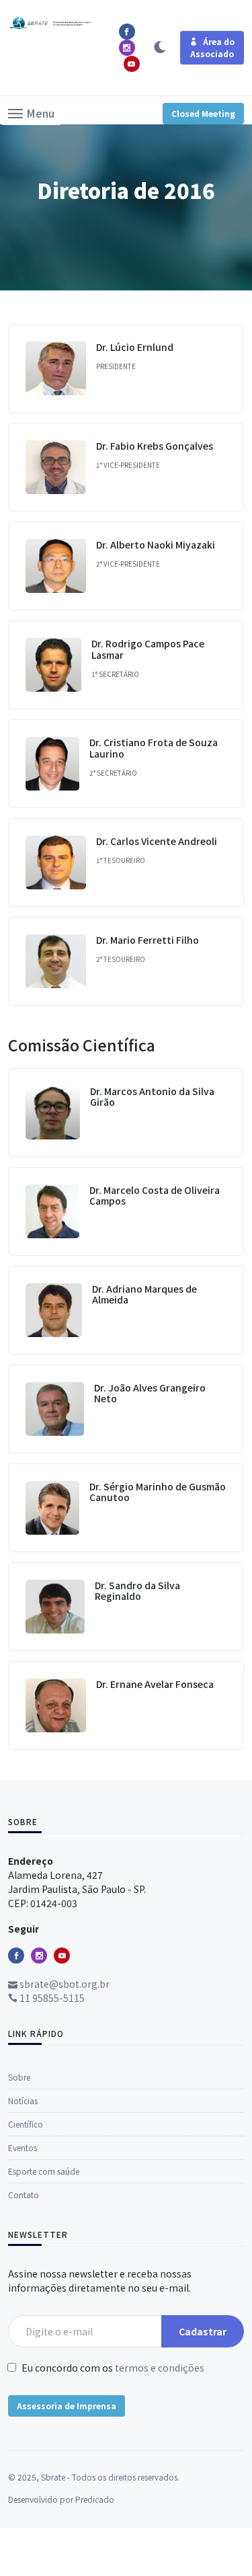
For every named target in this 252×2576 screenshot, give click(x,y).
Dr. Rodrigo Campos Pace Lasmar (148, 649)
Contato (24, 2195)
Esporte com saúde (44, 2171)
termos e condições (160, 2368)
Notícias (23, 2100)
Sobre (19, 2077)
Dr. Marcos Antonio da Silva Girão (152, 1097)
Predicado (95, 2499)
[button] (31, 112)
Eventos (23, 2147)
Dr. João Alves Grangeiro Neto (150, 1393)
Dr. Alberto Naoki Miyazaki (156, 545)
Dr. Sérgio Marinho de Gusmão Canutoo (158, 1492)
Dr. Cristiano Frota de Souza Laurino (154, 748)
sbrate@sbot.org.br (64, 1984)
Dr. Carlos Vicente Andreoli (157, 841)
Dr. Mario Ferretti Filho (148, 940)
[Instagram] (39, 1956)
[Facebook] (16, 1956)
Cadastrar (203, 2331)
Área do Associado (212, 47)
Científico (26, 2124)
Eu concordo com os (112, 2368)
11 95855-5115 (51, 1998)
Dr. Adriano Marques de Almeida (144, 1294)
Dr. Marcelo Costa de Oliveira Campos (155, 1196)
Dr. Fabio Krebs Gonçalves (155, 446)
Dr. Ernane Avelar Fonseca (155, 1684)
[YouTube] (62, 1956)
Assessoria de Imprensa (67, 2406)
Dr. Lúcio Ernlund (135, 347)
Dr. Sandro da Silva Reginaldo (137, 1591)
